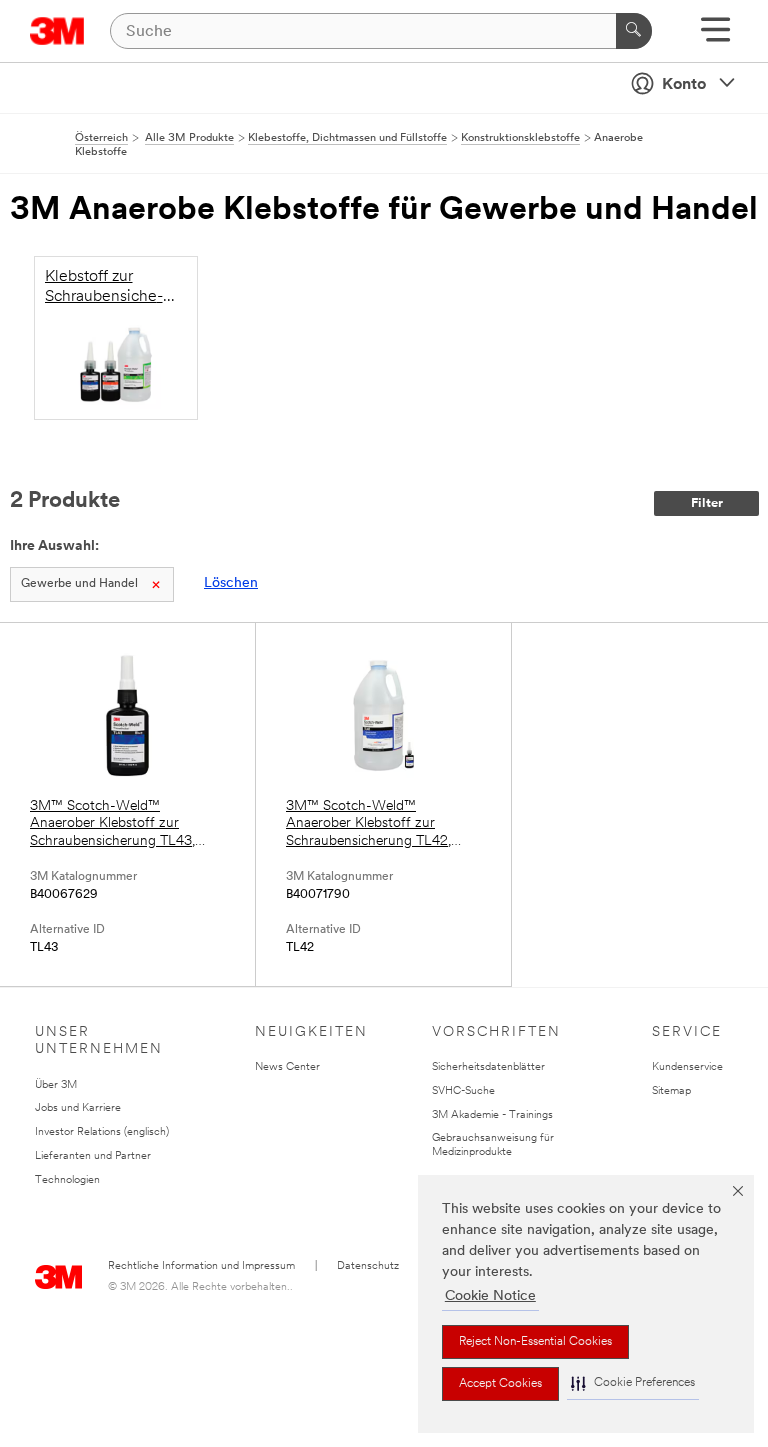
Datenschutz (368, 1266)
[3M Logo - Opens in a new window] (57, 31)
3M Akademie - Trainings (492, 1115)
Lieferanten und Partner (93, 1156)
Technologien (67, 1180)
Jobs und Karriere (78, 1108)
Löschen (231, 583)
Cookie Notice (490, 1296)
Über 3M (56, 1085)
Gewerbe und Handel (79, 584)
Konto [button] (684, 85)
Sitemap (671, 1091)
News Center (287, 1067)
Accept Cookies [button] (500, 1384)
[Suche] (634, 31)
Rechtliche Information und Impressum (201, 1266)
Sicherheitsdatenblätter (488, 1067)
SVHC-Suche (463, 1091)
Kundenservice (687, 1067)
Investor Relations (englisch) (102, 1132)
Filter (707, 503)
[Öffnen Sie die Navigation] (715, 36)
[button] (633, 1383)
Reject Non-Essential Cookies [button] (535, 1342)
